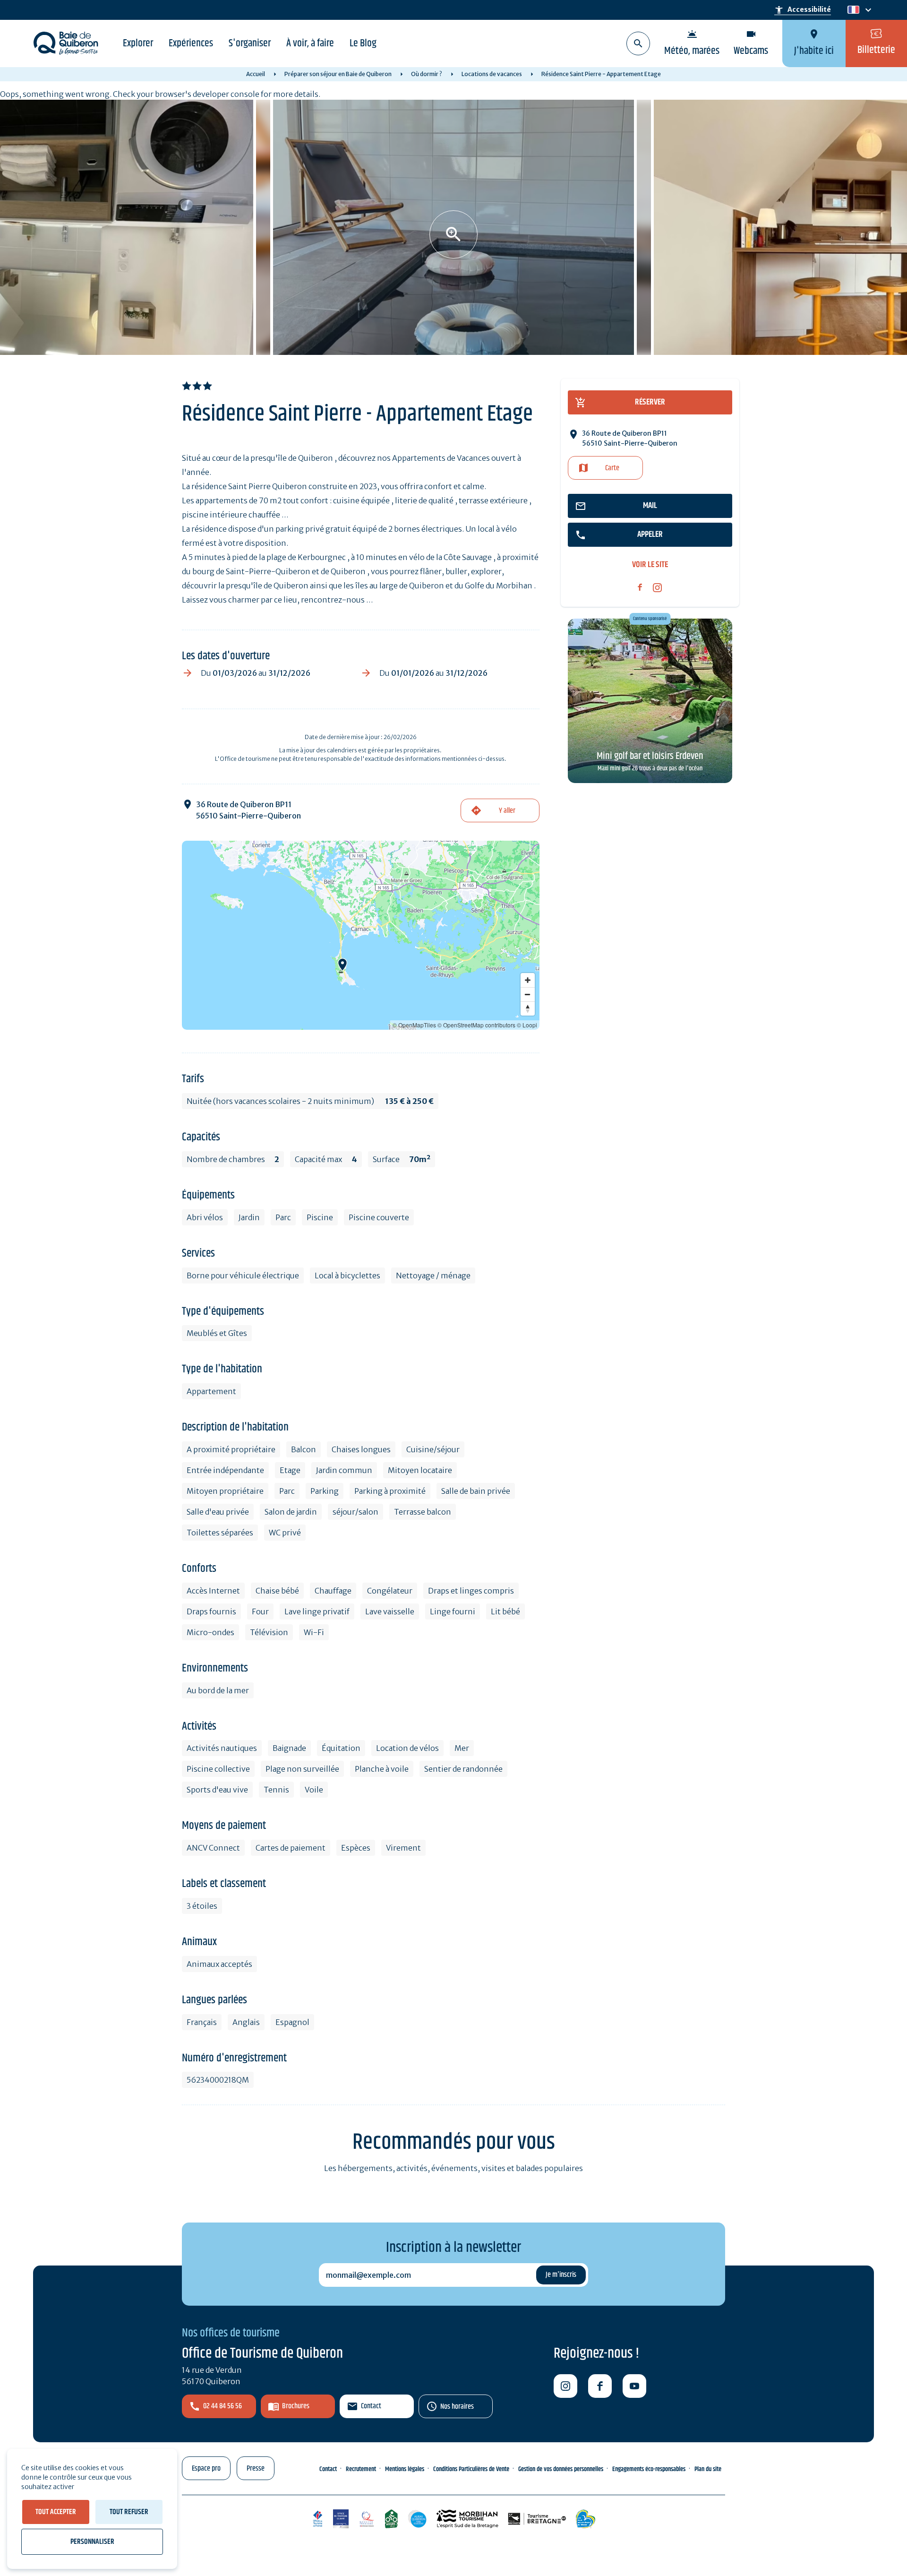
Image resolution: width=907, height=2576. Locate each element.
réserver (650, 402)
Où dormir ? (427, 74)
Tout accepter (56, 2512)
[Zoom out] (528, 994)
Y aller (507, 811)
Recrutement (361, 2469)
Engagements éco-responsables (649, 2469)
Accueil (256, 74)
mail (650, 506)
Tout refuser (129, 2512)
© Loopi (527, 1025)
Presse (256, 2468)
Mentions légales (405, 2469)
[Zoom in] (528, 980)
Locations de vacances (492, 74)
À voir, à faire (310, 43)
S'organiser (250, 43)
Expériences (191, 43)
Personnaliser (92, 2542)
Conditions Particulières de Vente (471, 2469)
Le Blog (363, 43)
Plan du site (708, 2469)
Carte (612, 468)
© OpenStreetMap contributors (476, 1025)
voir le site (650, 565)
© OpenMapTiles (414, 1025)
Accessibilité (803, 10)
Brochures (296, 2406)
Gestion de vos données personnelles (561, 2469)
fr (851, 10)
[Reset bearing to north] (528, 1008)
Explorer (138, 43)
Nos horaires (457, 2407)
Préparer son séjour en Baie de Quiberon (338, 74)
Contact (371, 2406)
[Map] (361, 935)
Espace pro (206, 2468)
